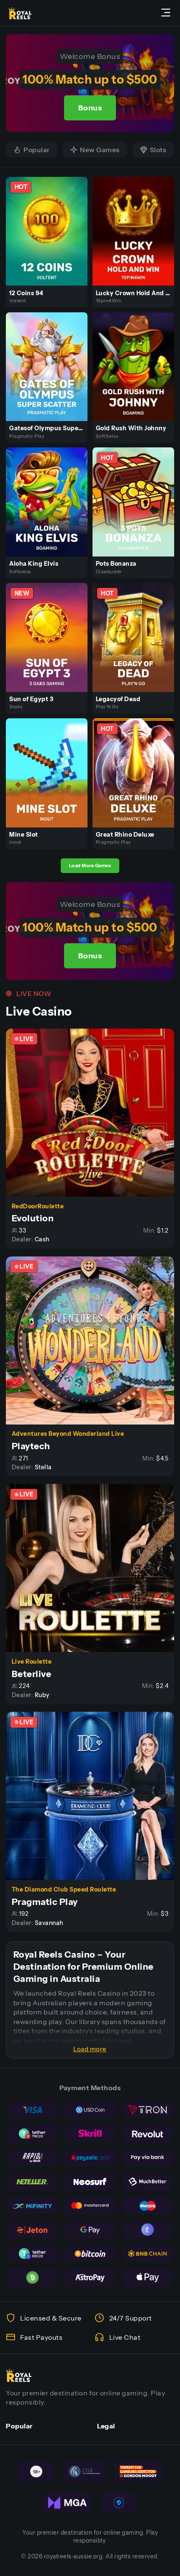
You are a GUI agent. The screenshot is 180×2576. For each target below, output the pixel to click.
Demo (50, 240)
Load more (90, 2049)
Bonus (90, 108)
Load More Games (90, 865)
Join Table (94, 1112)
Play (50, 221)
